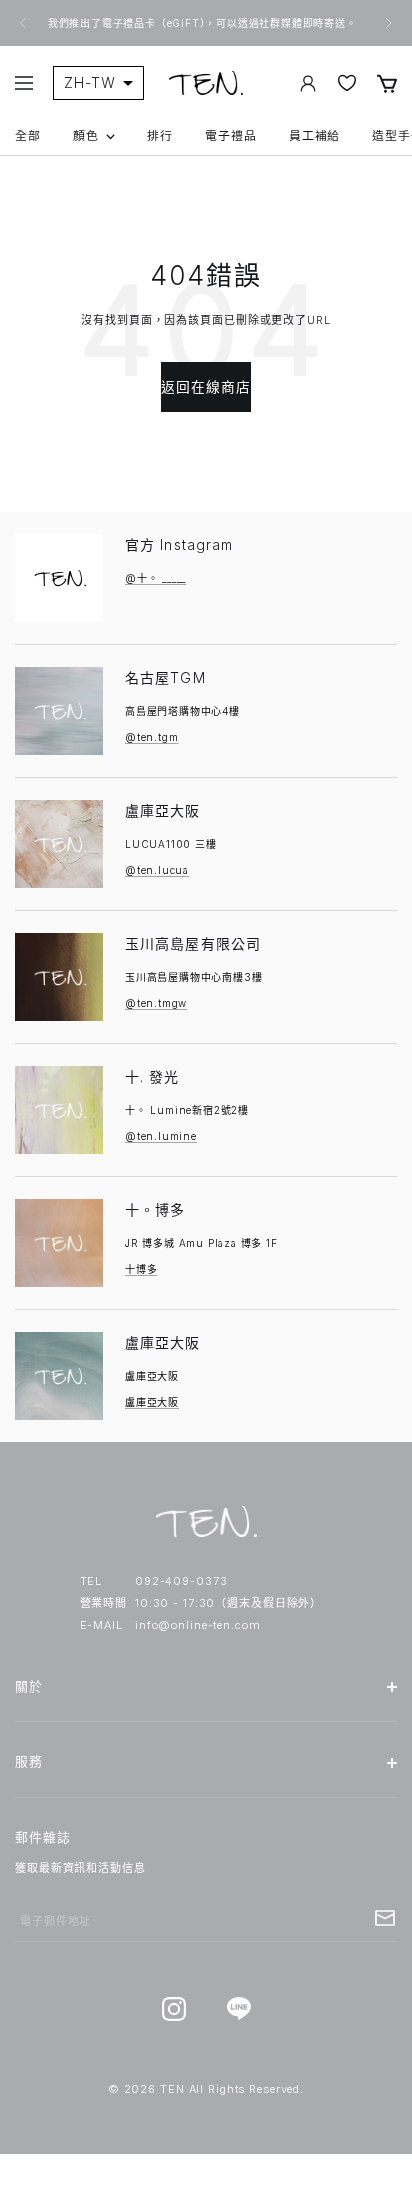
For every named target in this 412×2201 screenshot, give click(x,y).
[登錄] (308, 83)
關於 (29, 1686)
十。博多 (155, 1209)
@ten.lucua (157, 870)
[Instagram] (173, 2008)
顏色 (86, 136)
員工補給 (315, 136)
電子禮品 (231, 136)
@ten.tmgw (156, 1003)
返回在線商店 (206, 387)
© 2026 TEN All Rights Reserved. (206, 2089)
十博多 (141, 1269)
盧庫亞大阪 (163, 810)
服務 (29, 1761)
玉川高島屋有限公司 (193, 943)
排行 (160, 136)
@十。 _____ (155, 578)
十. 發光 (152, 1076)
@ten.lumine (161, 1136)
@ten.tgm (151, 737)
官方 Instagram (179, 544)
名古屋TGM (165, 677)
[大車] (387, 83)
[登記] (385, 1918)
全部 (28, 136)
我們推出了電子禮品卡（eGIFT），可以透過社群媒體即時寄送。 (204, 23)
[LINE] (238, 2008)
